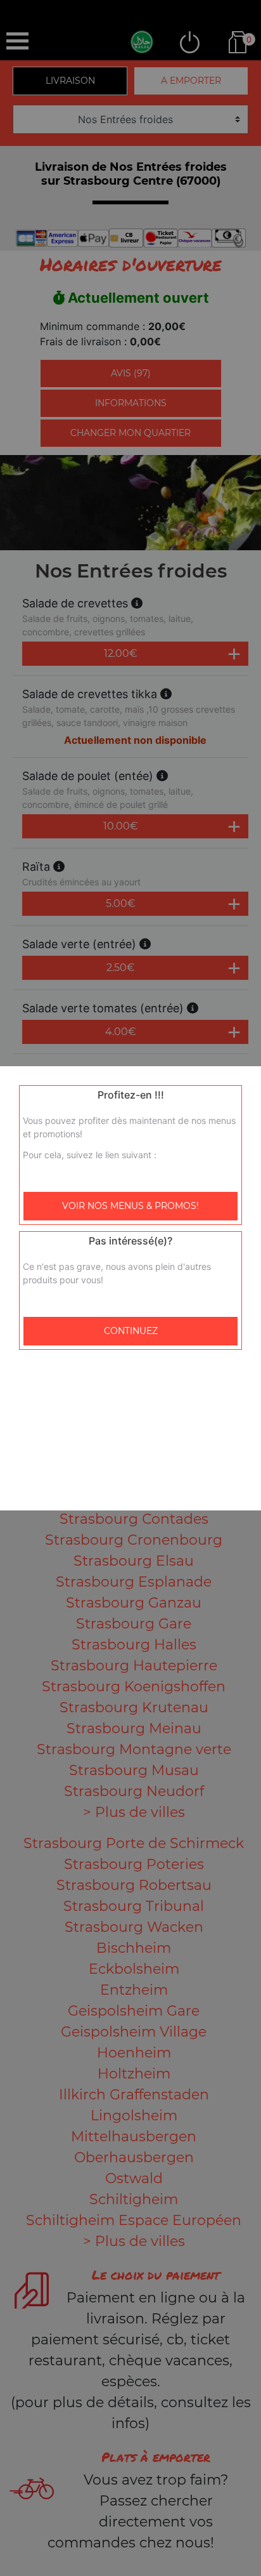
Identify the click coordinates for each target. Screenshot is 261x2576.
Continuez (131, 1331)
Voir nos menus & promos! (130, 1206)
